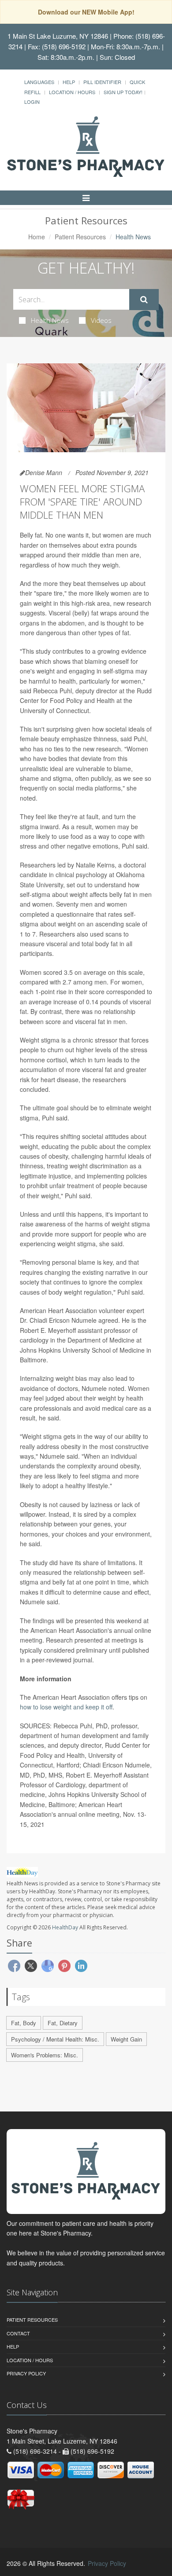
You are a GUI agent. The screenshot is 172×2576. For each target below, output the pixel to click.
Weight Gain (126, 2039)
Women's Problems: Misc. (45, 2055)
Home (37, 237)
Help (69, 82)
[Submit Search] (144, 300)
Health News (50, 320)
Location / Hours (72, 92)
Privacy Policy (26, 2373)
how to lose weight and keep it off (66, 1707)
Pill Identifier (102, 82)
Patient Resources (80, 237)
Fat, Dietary (63, 2023)
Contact (18, 2333)
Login (32, 102)
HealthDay (65, 1927)
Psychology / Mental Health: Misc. (55, 2039)
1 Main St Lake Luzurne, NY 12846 (58, 36)
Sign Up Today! (123, 92)
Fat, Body (24, 2023)
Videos (101, 320)
